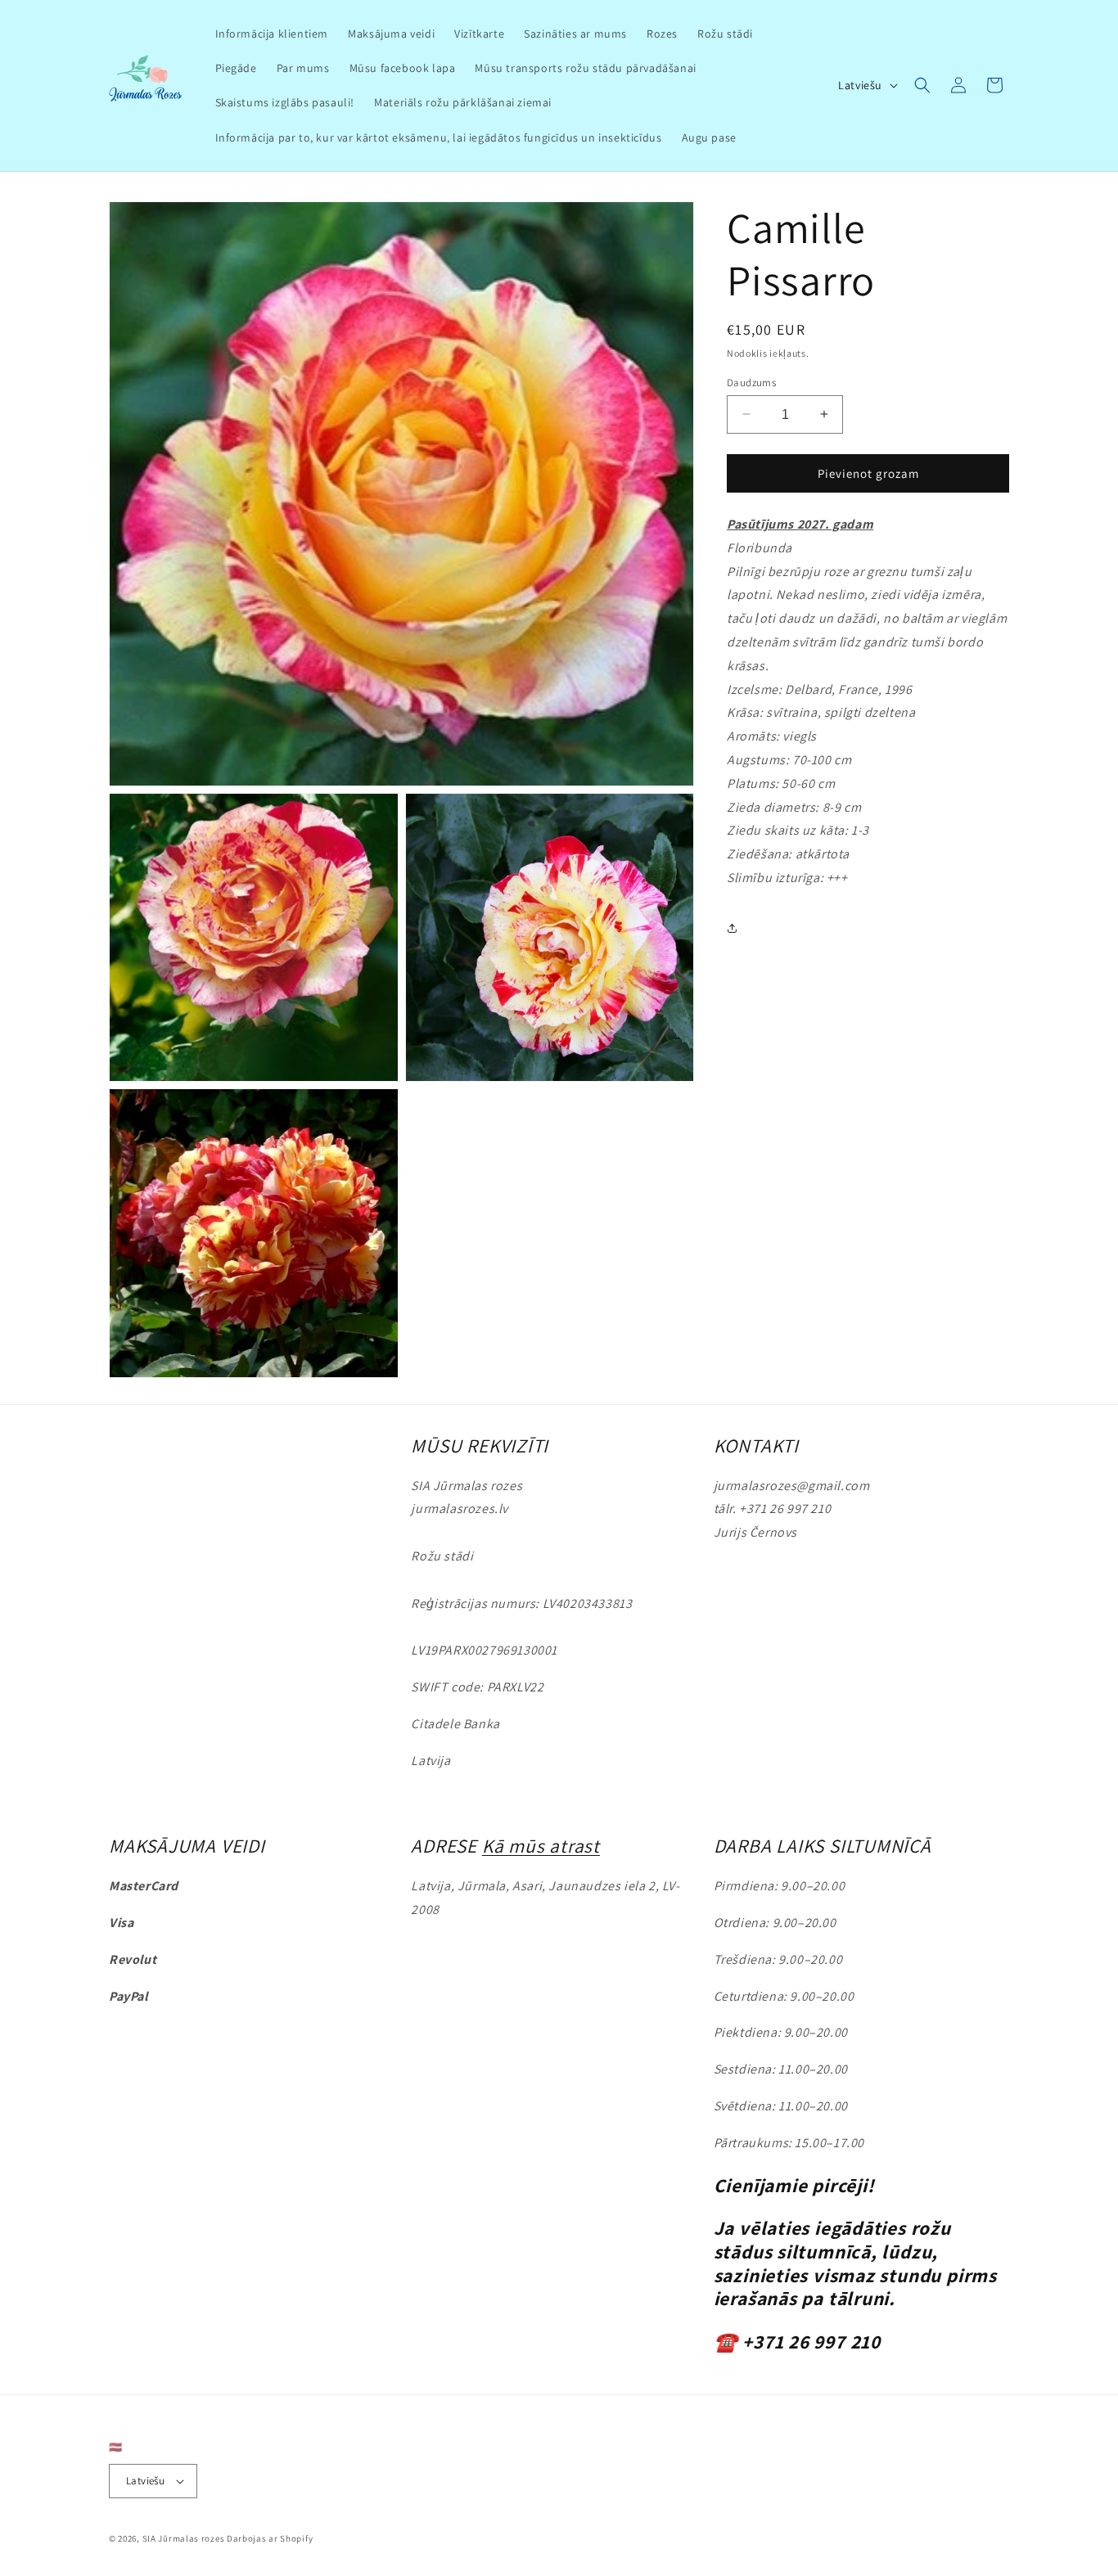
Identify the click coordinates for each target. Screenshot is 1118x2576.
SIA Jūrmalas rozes (184, 2538)
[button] (922, 85)
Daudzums (751, 382)
